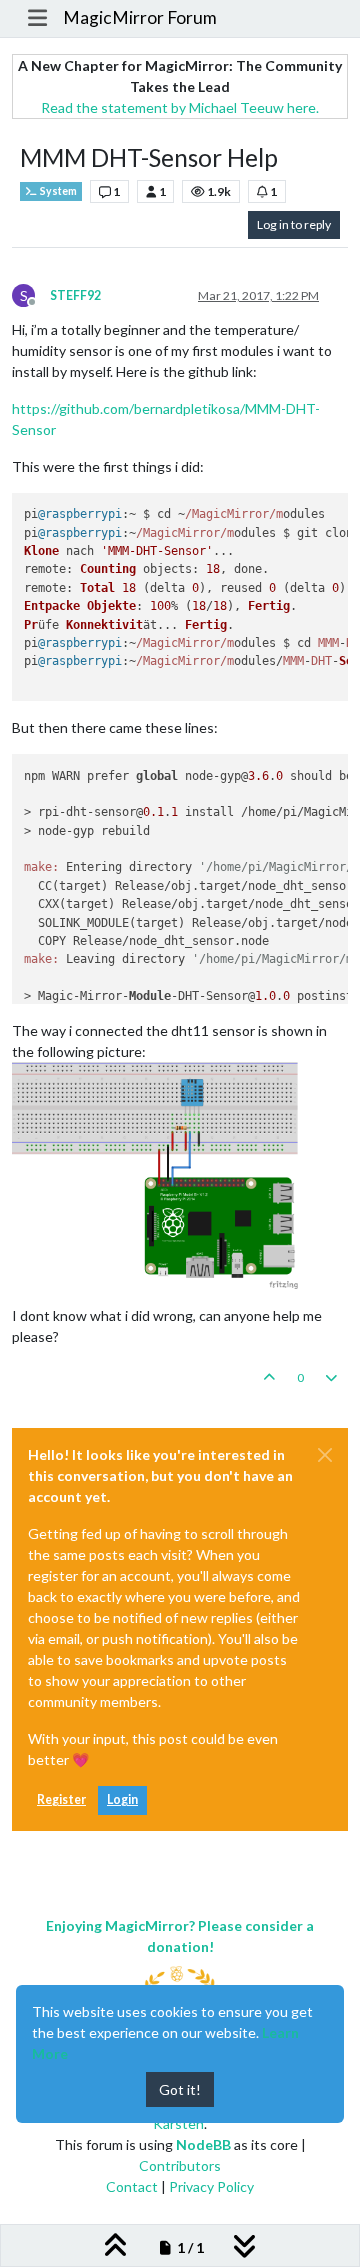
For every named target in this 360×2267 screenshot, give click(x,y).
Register (61, 1799)
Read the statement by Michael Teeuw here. (180, 107)
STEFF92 (75, 295)
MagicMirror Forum (140, 17)
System (57, 191)
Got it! (180, 2089)
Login (122, 1799)
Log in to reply (294, 224)
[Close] (325, 1455)
